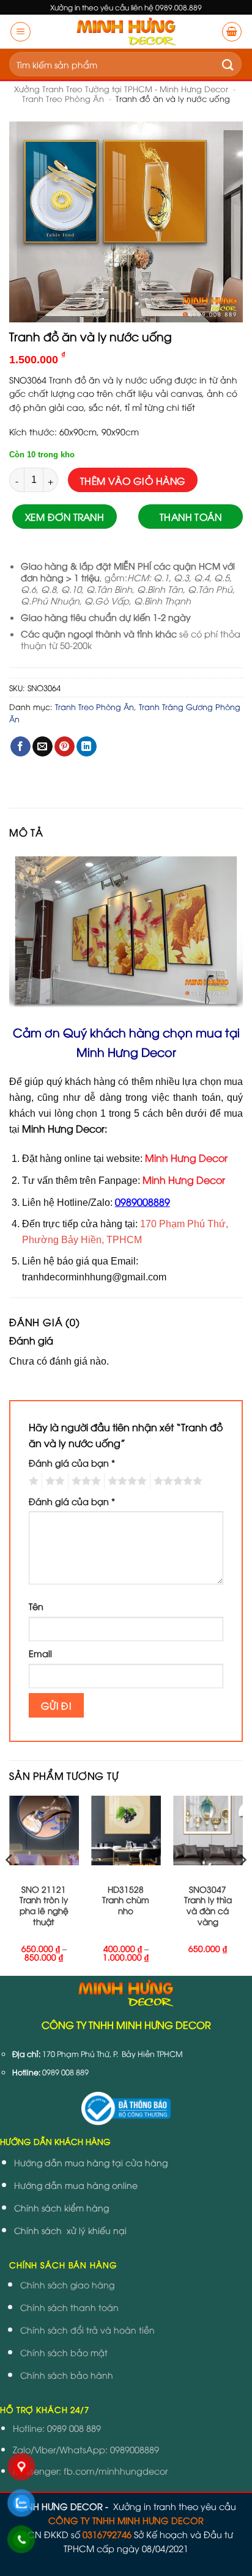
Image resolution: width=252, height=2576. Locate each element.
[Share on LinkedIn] (87, 747)
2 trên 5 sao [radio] (53, 1481)
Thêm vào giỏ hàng (133, 480)
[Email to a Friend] (43, 747)
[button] (20, 32)
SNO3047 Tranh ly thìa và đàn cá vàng (208, 1905)
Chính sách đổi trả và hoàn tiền (87, 2330)
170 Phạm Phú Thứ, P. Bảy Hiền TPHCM (113, 2054)
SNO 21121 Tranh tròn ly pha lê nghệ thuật (44, 1905)
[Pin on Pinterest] (65, 747)
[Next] (242, 1885)
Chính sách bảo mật (64, 2352)
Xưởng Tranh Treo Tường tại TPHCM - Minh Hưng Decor (121, 89)
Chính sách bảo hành (67, 2375)
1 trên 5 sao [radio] (32, 1481)
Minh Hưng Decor (184, 1180)
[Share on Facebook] (20, 747)
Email (40, 1653)
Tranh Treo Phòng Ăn (63, 98)
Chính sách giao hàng (67, 2284)
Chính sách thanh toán (69, 2307)
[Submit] (228, 64)
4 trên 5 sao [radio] (125, 1481)
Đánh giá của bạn (72, 1463)
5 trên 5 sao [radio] (176, 1481)
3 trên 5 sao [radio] (84, 1481)
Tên (36, 1606)
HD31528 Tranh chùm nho (126, 1900)
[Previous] (10, 1885)
